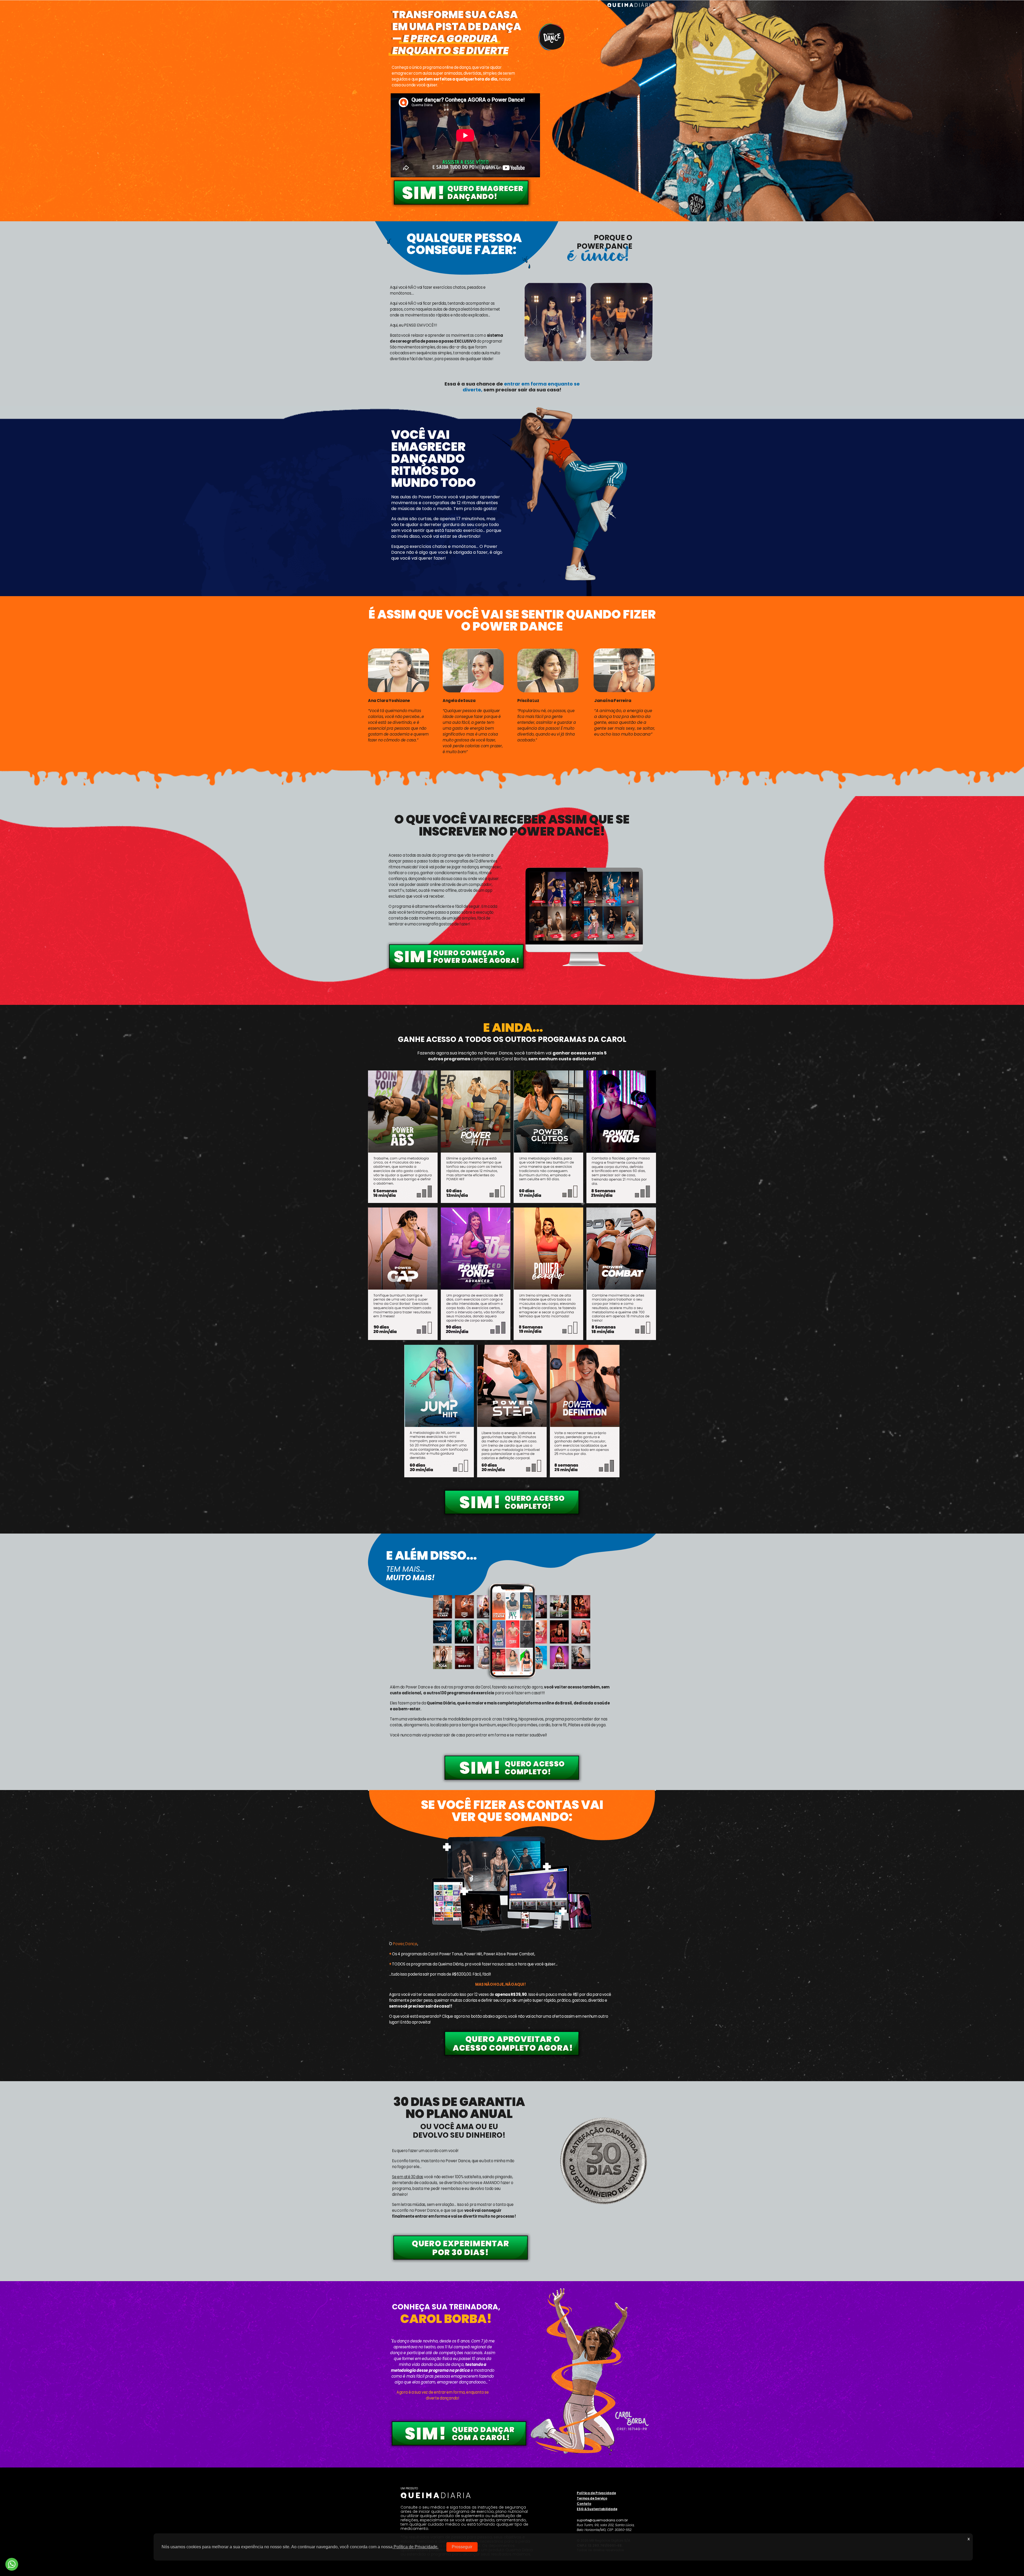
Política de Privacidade (596, 2493)
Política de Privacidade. (415, 2547)
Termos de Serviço (592, 2498)
